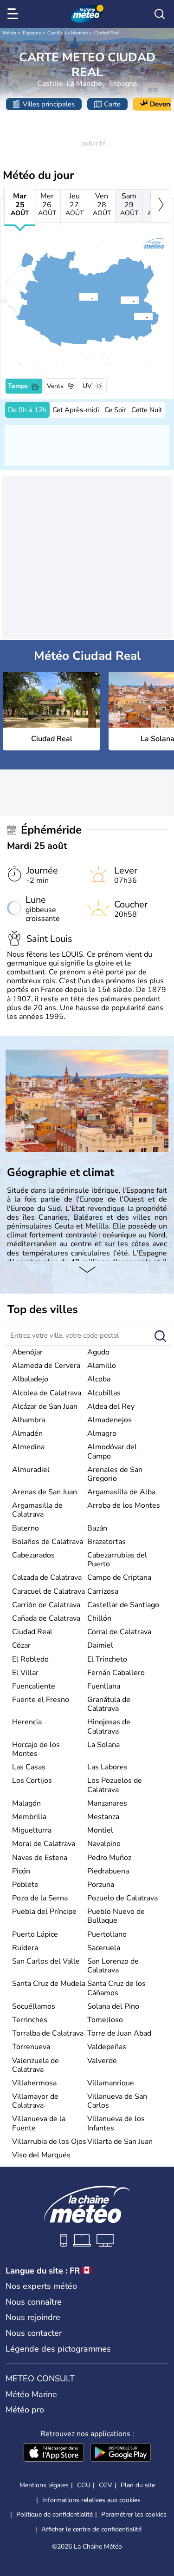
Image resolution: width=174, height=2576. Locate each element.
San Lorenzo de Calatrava (113, 1966)
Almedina (28, 1447)
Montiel (100, 1830)
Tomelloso (105, 2020)
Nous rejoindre (33, 2317)
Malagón (26, 1803)
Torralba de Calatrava (48, 2033)
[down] (87, 1270)
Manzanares (107, 1803)
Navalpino (104, 1844)
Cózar (21, 1645)
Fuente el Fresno (41, 1700)
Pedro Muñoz (109, 1858)
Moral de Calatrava (44, 1844)
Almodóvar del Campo (112, 1451)
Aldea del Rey (111, 1406)
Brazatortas (106, 1542)
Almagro (102, 1433)
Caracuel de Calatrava (48, 1591)
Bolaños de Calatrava (48, 1542)
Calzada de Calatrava (47, 1577)
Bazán (97, 1528)
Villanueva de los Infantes (116, 2123)
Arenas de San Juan (45, 1492)
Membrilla (29, 1817)
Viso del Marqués (41, 2155)
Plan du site (138, 2485)
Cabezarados (33, 1555)
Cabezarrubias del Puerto (117, 1560)
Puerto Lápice (35, 1934)
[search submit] (160, 1337)
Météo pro (25, 2410)
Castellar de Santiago (123, 1605)
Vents (55, 386)
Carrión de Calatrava (46, 1605)
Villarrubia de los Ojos (49, 2142)
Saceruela (104, 1948)
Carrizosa (103, 1591)
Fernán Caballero (116, 1673)
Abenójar (27, 1352)
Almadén (27, 1433)
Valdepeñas (107, 2047)
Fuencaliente (34, 1686)
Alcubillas (104, 1393)
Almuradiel (31, 1470)
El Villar (25, 1673)
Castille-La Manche (68, 33)
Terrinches (30, 2020)
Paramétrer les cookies (134, 2515)
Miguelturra (32, 1830)
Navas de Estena (40, 1858)
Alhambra (29, 1420)
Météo (10, 33)
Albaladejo (30, 1379)
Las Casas (29, 1767)
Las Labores (107, 1767)
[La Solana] (120, 300)
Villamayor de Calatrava (35, 2101)
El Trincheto (107, 1659)
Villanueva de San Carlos (117, 2101)
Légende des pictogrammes (58, 2349)
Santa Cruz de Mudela (49, 1984)
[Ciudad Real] (79, 297)
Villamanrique (111, 2083)
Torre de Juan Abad (119, 2033)
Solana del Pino (113, 2006)
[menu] (14, 14)
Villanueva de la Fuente (39, 2123)
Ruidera (25, 1948)
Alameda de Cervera (46, 1366)
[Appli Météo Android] (121, 2453)
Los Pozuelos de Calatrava (115, 1785)
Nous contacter (34, 2333)
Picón (21, 1871)
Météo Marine (31, 2394)
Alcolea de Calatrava (47, 1393)
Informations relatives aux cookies (91, 2500)
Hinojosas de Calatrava (109, 1726)
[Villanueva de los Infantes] (134, 316)
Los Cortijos (32, 1781)
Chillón (99, 1618)
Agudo (98, 1352)
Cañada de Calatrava (46, 1618)
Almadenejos (110, 1420)
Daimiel (100, 1645)
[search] (160, 14)
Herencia (27, 1722)
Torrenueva (31, 2047)
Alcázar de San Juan (45, 1406)
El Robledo (30, 1659)
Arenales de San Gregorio (115, 1474)
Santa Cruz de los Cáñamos (116, 1988)
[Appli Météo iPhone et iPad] (54, 2453)
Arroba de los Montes (124, 1505)
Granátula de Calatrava (109, 1704)
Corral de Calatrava (119, 1632)
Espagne (32, 33)
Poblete (25, 1885)
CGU (84, 2485)
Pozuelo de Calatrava (122, 1898)
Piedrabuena (108, 1871)
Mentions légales (44, 2485)
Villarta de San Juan (120, 2142)
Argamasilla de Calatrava (37, 1510)
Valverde (102, 2061)
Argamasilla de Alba (121, 1492)
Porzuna (101, 1885)
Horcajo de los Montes (36, 1749)
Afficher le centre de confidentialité (91, 2530)
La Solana (103, 1745)
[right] (161, 206)
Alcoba (99, 1379)
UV (87, 386)
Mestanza (103, 1817)
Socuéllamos (34, 2006)
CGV (106, 2485)
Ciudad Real (107, 33)
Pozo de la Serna (40, 1898)
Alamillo (102, 1366)
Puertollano (107, 1934)
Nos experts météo (41, 2286)
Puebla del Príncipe (44, 1912)
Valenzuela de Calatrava (35, 2065)
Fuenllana (104, 1686)
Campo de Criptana (119, 1577)
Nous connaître (34, 2302)
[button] (82, 297)
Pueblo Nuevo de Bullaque (116, 1916)
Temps (18, 386)
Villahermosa (34, 2083)
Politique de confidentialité (55, 2514)
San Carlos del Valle (46, 1961)
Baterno (26, 1528)
